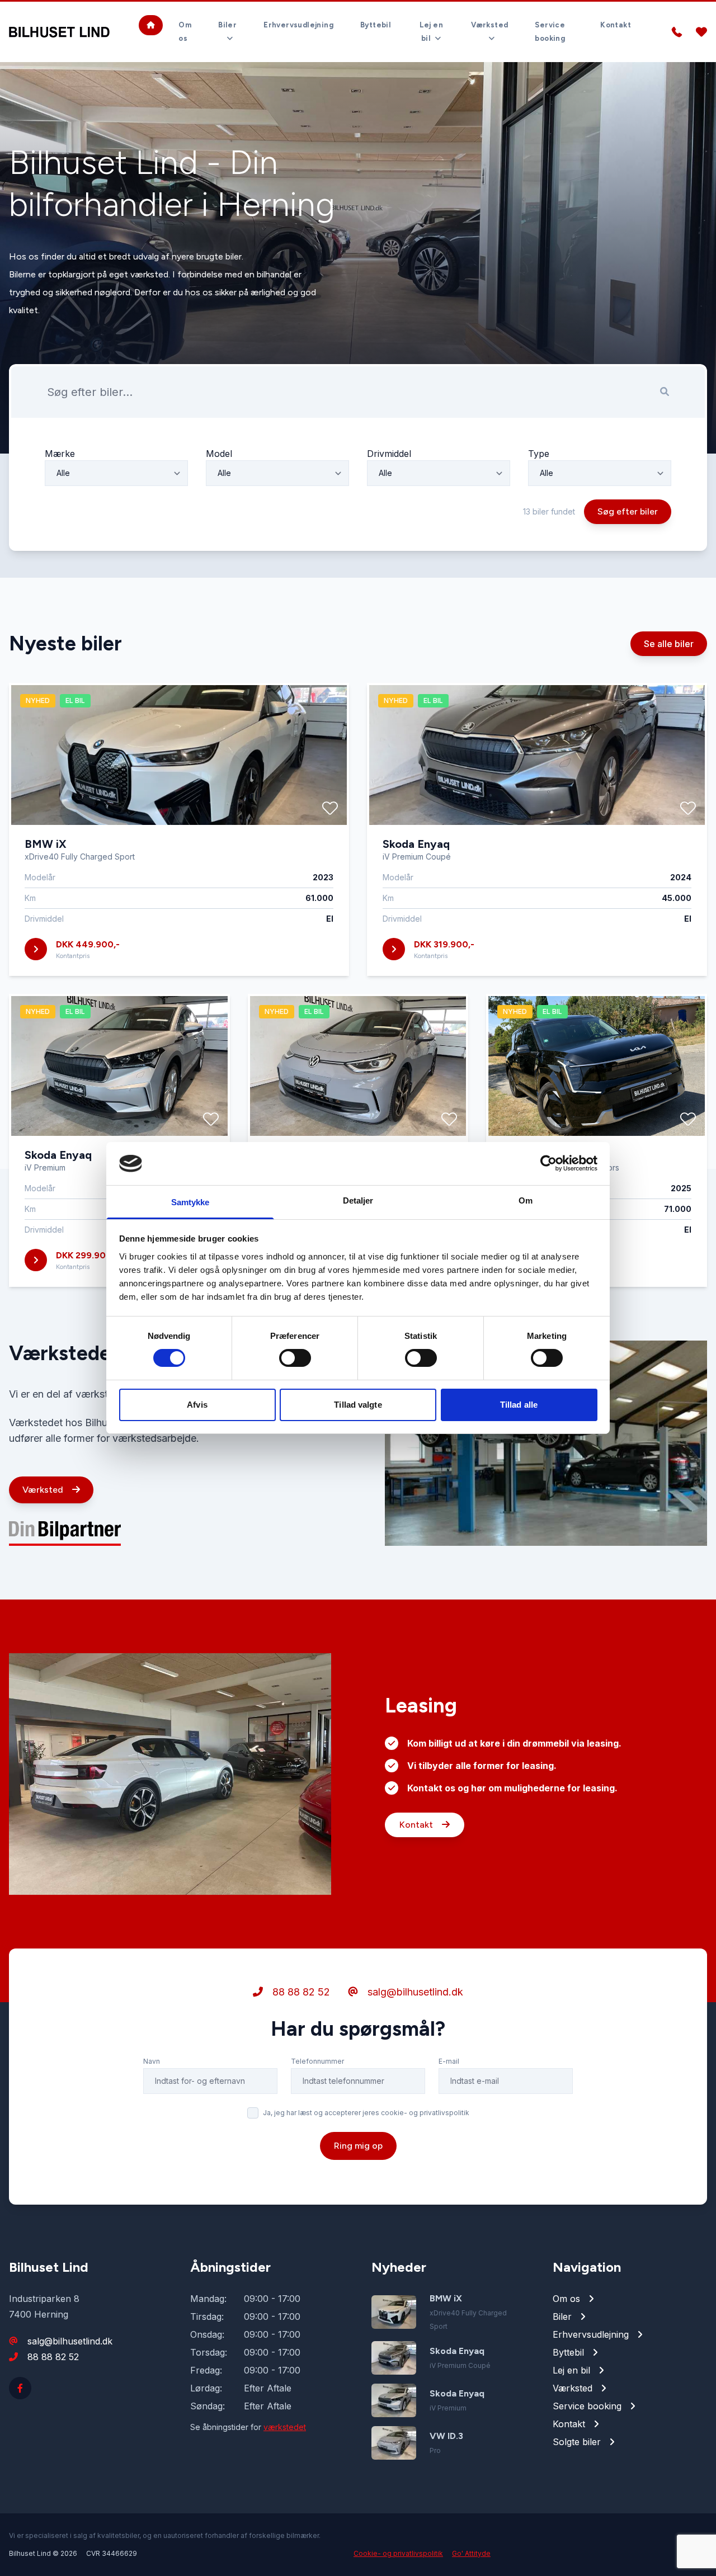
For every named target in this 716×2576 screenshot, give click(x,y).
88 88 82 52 (300, 1992)
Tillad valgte (358, 1405)
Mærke (60, 454)
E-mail (449, 2061)
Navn (152, 2061)
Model (219, 454)
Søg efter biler (628, 511)
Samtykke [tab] (190, 1202)
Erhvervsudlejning (298, 25)
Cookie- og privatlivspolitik (398, 2553)
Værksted (44, 1490)
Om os (185, 32)
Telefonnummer (317, 2061)
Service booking (550, 32)
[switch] (295, 1358)
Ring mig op (358, 2146)
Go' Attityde (471, 2553)
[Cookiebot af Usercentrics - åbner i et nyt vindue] (548, 1163)
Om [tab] (526, 1200)
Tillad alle (519, 1405)
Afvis (197, 1405)
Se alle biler (669, 644)
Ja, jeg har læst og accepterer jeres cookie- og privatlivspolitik (366, 2113)
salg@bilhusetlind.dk (414, 1992)
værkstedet (285, 2427)
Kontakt (616, 25)
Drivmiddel (389, 454)
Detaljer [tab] (358, 1200)
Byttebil (376, 25)
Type (539, 454)
